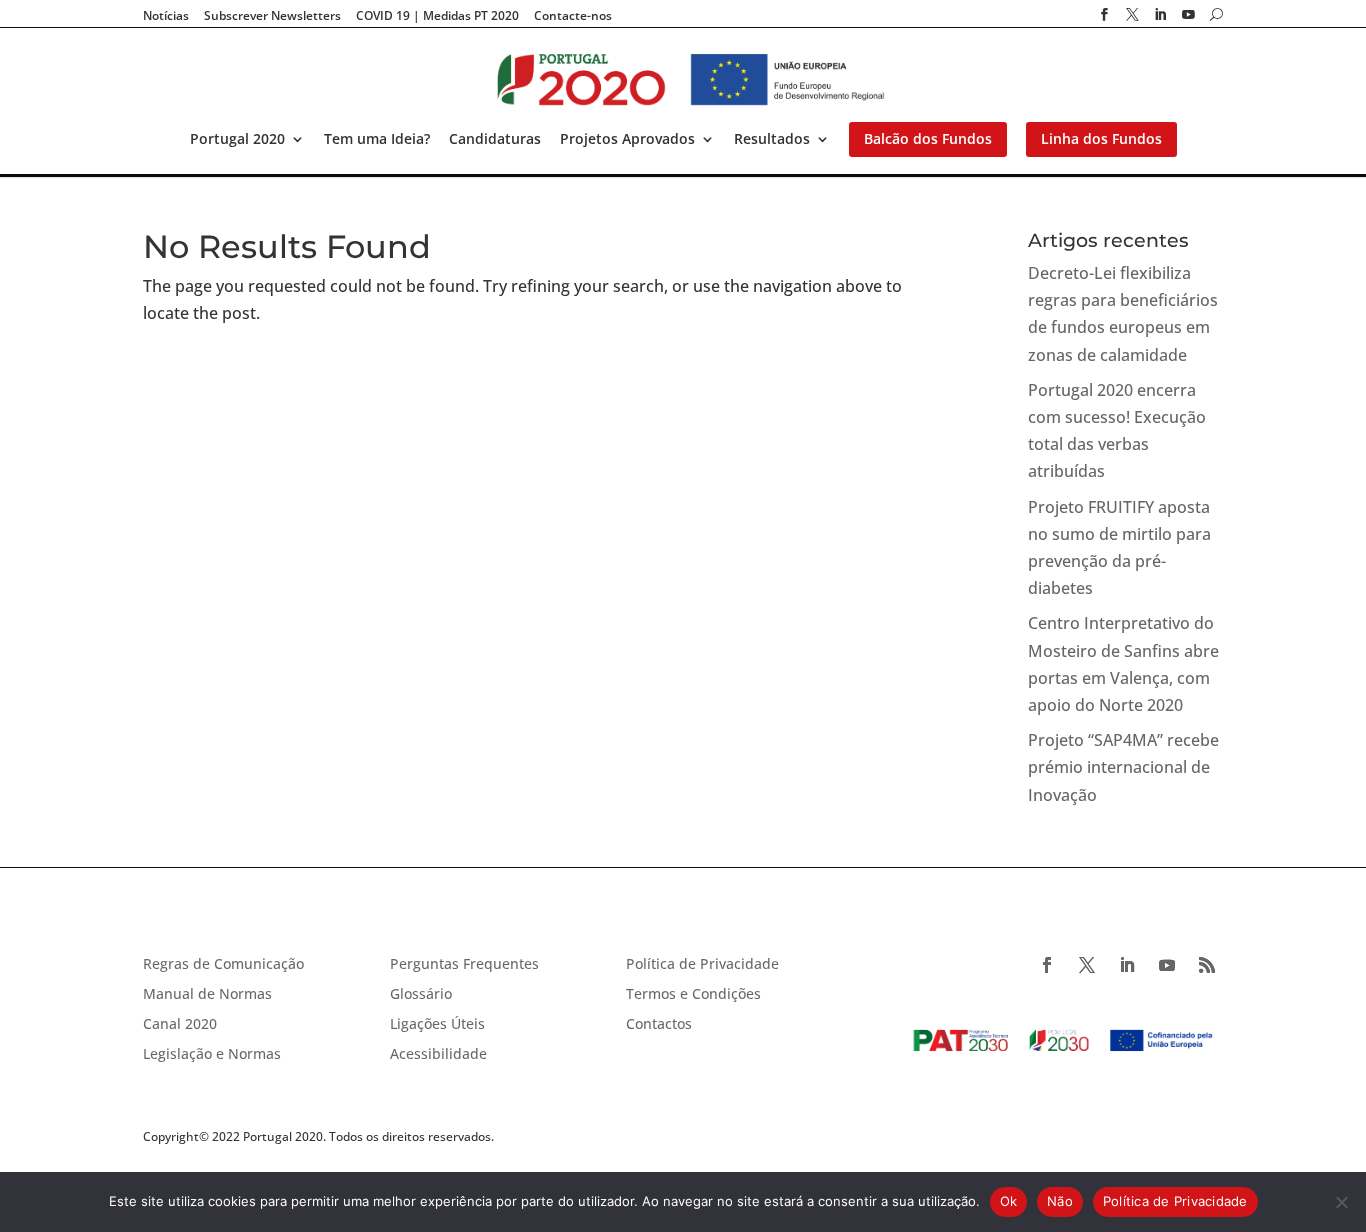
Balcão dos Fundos (928, 140)
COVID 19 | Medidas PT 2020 (437, 16)
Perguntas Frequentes (464, 965)
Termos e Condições (693, 995)
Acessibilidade (438, 1055)
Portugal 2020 (237, 140)
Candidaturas (495, 140)
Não (1060, 1201)
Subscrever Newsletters (272, 16)
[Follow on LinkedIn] (1127, 965)
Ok (1009, 1201)
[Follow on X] (1087, 965)
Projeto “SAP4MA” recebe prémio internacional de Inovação (1123, 767)
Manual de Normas (207, 995)
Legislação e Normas (212, 1055)
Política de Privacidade (702, 965)
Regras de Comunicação (223, 965)
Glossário (421, 995)
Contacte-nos (573, 16)
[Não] (1341, 1202)
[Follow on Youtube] (1167, 965)
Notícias (166, 16)
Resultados (772, 140)
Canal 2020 (180, 1025)
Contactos (659, 1025)
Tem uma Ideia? (377, 140)
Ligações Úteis (437, 1025)
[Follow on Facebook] (1047, 965)
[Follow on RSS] (1207, 965)
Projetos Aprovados (627, 140)
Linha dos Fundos (1101, 140)
